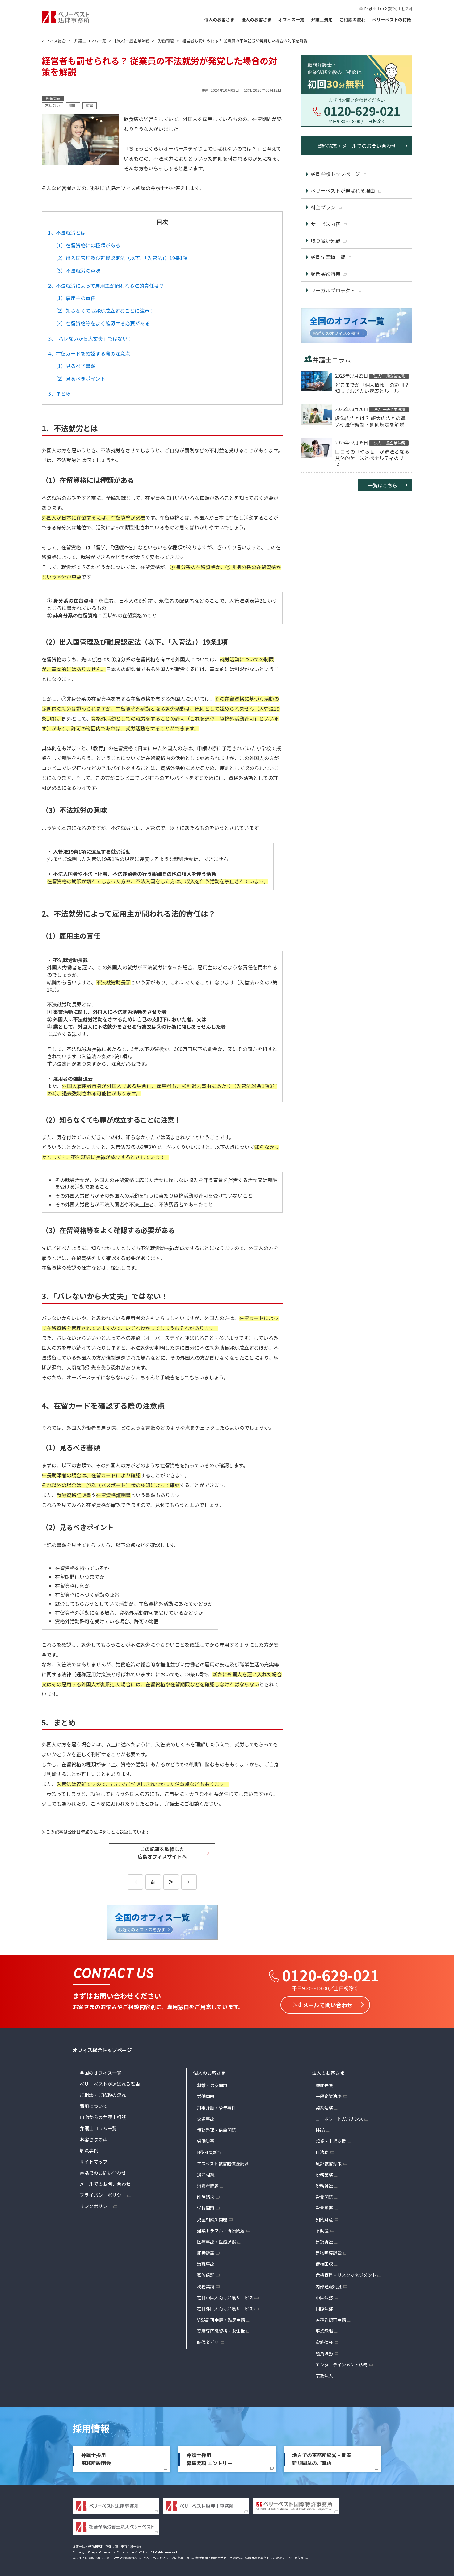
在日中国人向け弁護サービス (225, 2298)
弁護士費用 (322, 19)
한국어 (407, 8)
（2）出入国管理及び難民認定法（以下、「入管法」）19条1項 (120, 258)
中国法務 (324, 2298)
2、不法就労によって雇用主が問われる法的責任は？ (106, 286)
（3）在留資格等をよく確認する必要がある (101, 323)
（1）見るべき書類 (74, 366)
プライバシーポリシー (103, 2195)
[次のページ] (189, 1882)
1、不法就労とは (67, 232)
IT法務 (322, 2152)
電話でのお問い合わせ (103, 2173)
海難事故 (206, 2264)
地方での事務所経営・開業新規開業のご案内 (322, 2459)
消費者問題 (208, 2186)
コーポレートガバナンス (339, 2119)
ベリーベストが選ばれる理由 (110, 2084)
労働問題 (206, 2096)
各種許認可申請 (331, 2320)
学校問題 (206, 2208)
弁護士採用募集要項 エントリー (209, 2459)
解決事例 (89, 2150)
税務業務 (206, 2286)
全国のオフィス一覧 (101, 2073)
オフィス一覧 (291, 19)
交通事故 (206, 2119)
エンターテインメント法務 (342, 2365)
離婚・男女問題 (212, 2085)
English (370, 8)
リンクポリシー (96, 2206)
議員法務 (324, 2353)
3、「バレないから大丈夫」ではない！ (90, 338)
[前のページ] (135, 1882)
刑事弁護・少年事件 (216, 2108)
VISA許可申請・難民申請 (221, 2320)
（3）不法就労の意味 (77, 270)
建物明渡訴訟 (329, 2253)
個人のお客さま (219, 19)
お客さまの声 (94, 2139)
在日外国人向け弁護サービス (225, 2309)
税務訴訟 (324, 2186)
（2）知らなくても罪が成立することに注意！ (104, 311)
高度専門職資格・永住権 (221, 2331)
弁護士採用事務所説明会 (96, 2459)
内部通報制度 (329, 2286)
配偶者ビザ (208, 2342)
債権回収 (324, 2264)
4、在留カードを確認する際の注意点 (89, 353)
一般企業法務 (329, 2096)
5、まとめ (59, 394)
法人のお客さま (256, 19)
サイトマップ (94, 2162)
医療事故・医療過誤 (216, 2242)
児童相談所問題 (212, 2219)
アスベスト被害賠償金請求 (223, 2164)
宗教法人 (324, 2376)
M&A (320, 2130)
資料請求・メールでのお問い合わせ (357, 146)
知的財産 (324, 2219)
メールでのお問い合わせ (105, 2184)
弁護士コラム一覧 (98, 2128)
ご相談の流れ (352, 19)
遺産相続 (206, 2175)
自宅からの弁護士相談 (103, 2117)
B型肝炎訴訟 (209, 2152)
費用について (94, 2106)
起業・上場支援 (331, 2141)
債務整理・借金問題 (216, 2130)
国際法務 (324, 2309)
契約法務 (324, 2108)
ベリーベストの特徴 (392, 19)
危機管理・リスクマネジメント (346, 2275)
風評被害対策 (329, 2164)
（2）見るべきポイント (79, 378)
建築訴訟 (324, 2242)
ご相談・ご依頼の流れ (103, 2095)
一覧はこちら (383, 485)
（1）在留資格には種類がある (87, 245)
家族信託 (206, 2275)
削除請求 (206, 2197)
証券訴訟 (206, 2253)
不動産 (322, 2231)
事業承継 (324, 2331)
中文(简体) (389, 8)
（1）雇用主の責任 (74, 298)
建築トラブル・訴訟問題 (221, 2231)
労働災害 (206, 2141)
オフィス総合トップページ (102, 2050)
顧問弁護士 (326, 2085)
